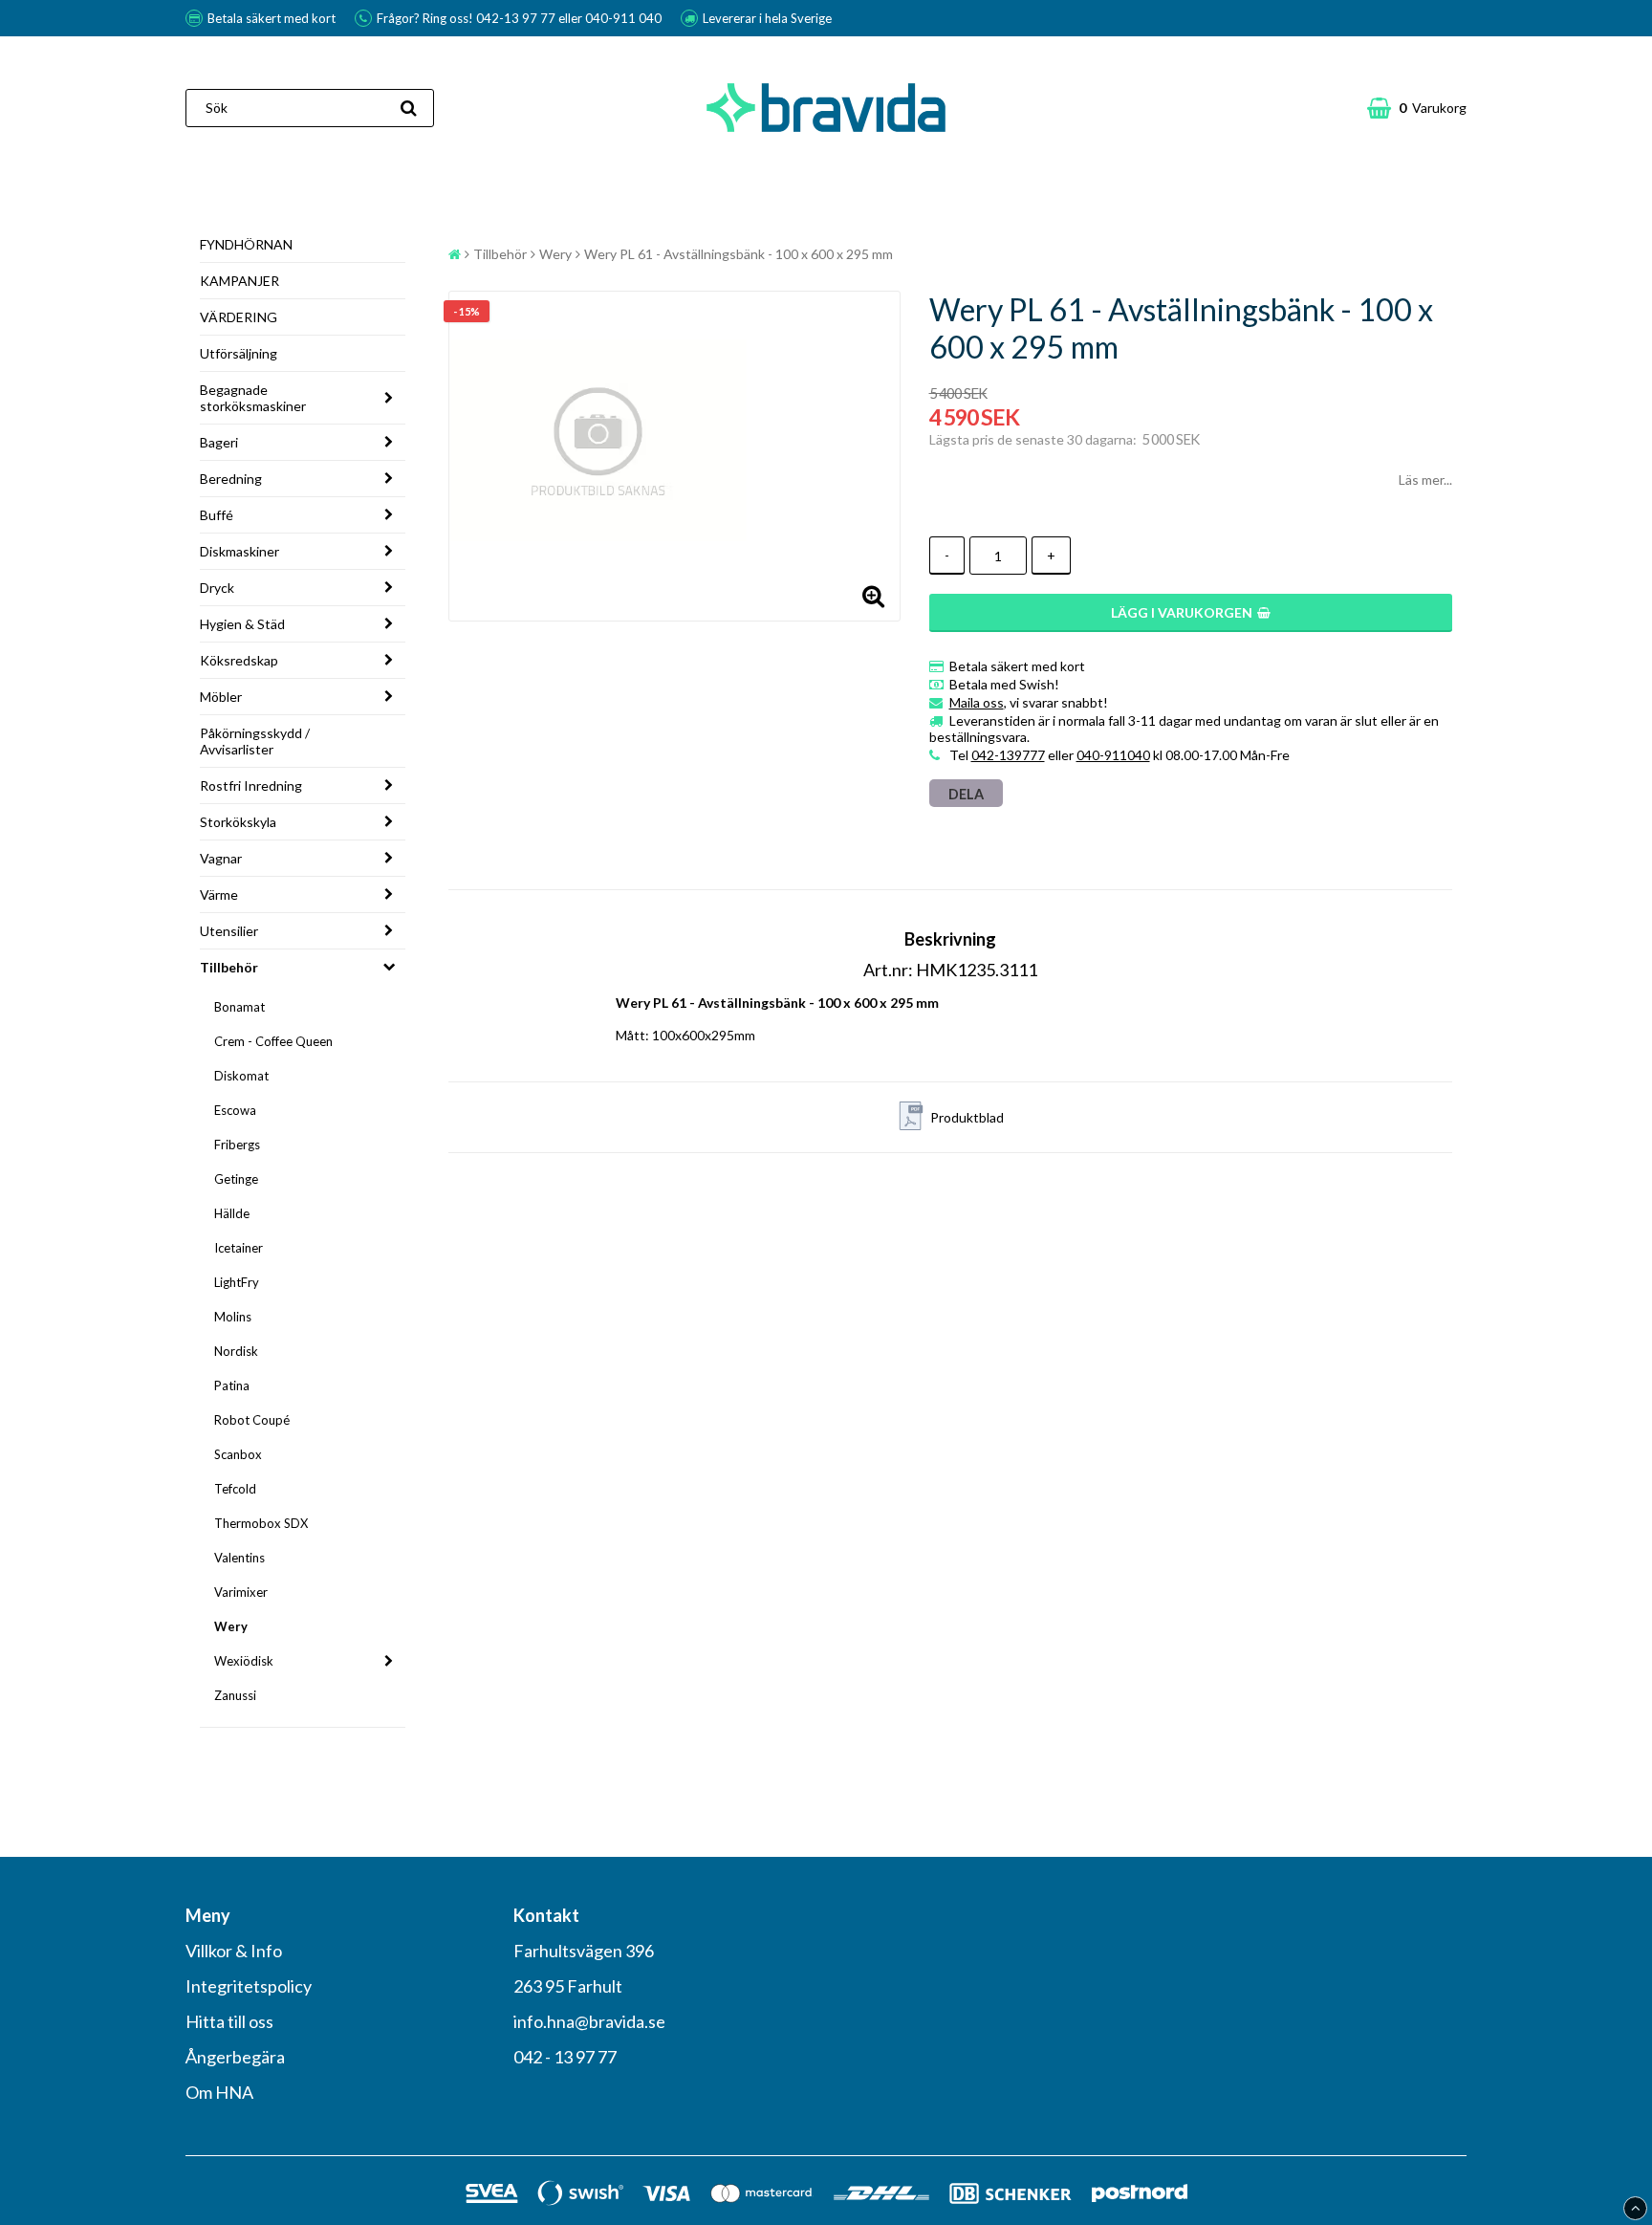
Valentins (239, 1558)
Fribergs (237, 1145)
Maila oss (977, 702)
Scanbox (238, 1454)
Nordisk (236, 1351)
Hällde (232, 1213)
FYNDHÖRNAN (246, 244)
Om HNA (219, 2092)
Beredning (231, 479)
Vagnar (221, 858)
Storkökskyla (238, 822)
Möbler (221, 697)
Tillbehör (229, 967)
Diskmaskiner (239, 551)
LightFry (237, 1282)
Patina (232, 1385)
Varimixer (241, 1592)
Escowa (235, 1110)
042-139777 (1008, 755)
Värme (219, 894)
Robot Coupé (252, 1420)
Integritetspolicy (249, 1986)
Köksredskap (239, 660)
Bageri (219, 442)
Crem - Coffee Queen (273, 1041)
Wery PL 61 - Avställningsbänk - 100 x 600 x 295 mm (739, 254)
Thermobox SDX (261, 1523)
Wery (231, 1626)
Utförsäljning (239, 353)
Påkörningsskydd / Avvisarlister (255, 741)
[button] (1417, 108)
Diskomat (241, 1076)
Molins (233, 1317)
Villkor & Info (234, 1951)
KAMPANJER (239, 281)
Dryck (217, 588)
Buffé (217, 515)
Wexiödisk (244, 1661)
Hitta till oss (229, 2021)
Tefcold (235, 1489)
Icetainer (239, 1248)
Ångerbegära (235, 2057)
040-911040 (1113, 755)
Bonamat (239, 1007)
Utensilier (229, 931)
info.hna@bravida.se (589, 2021)
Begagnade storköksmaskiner (253, 398)
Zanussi (235, 1695)
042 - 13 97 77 (565, 2057)
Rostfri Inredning (251, 785)
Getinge (236, 1179)
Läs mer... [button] (1425, 480)
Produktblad (967, 1117)
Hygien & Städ (242, 624)
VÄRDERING (239, 317)
